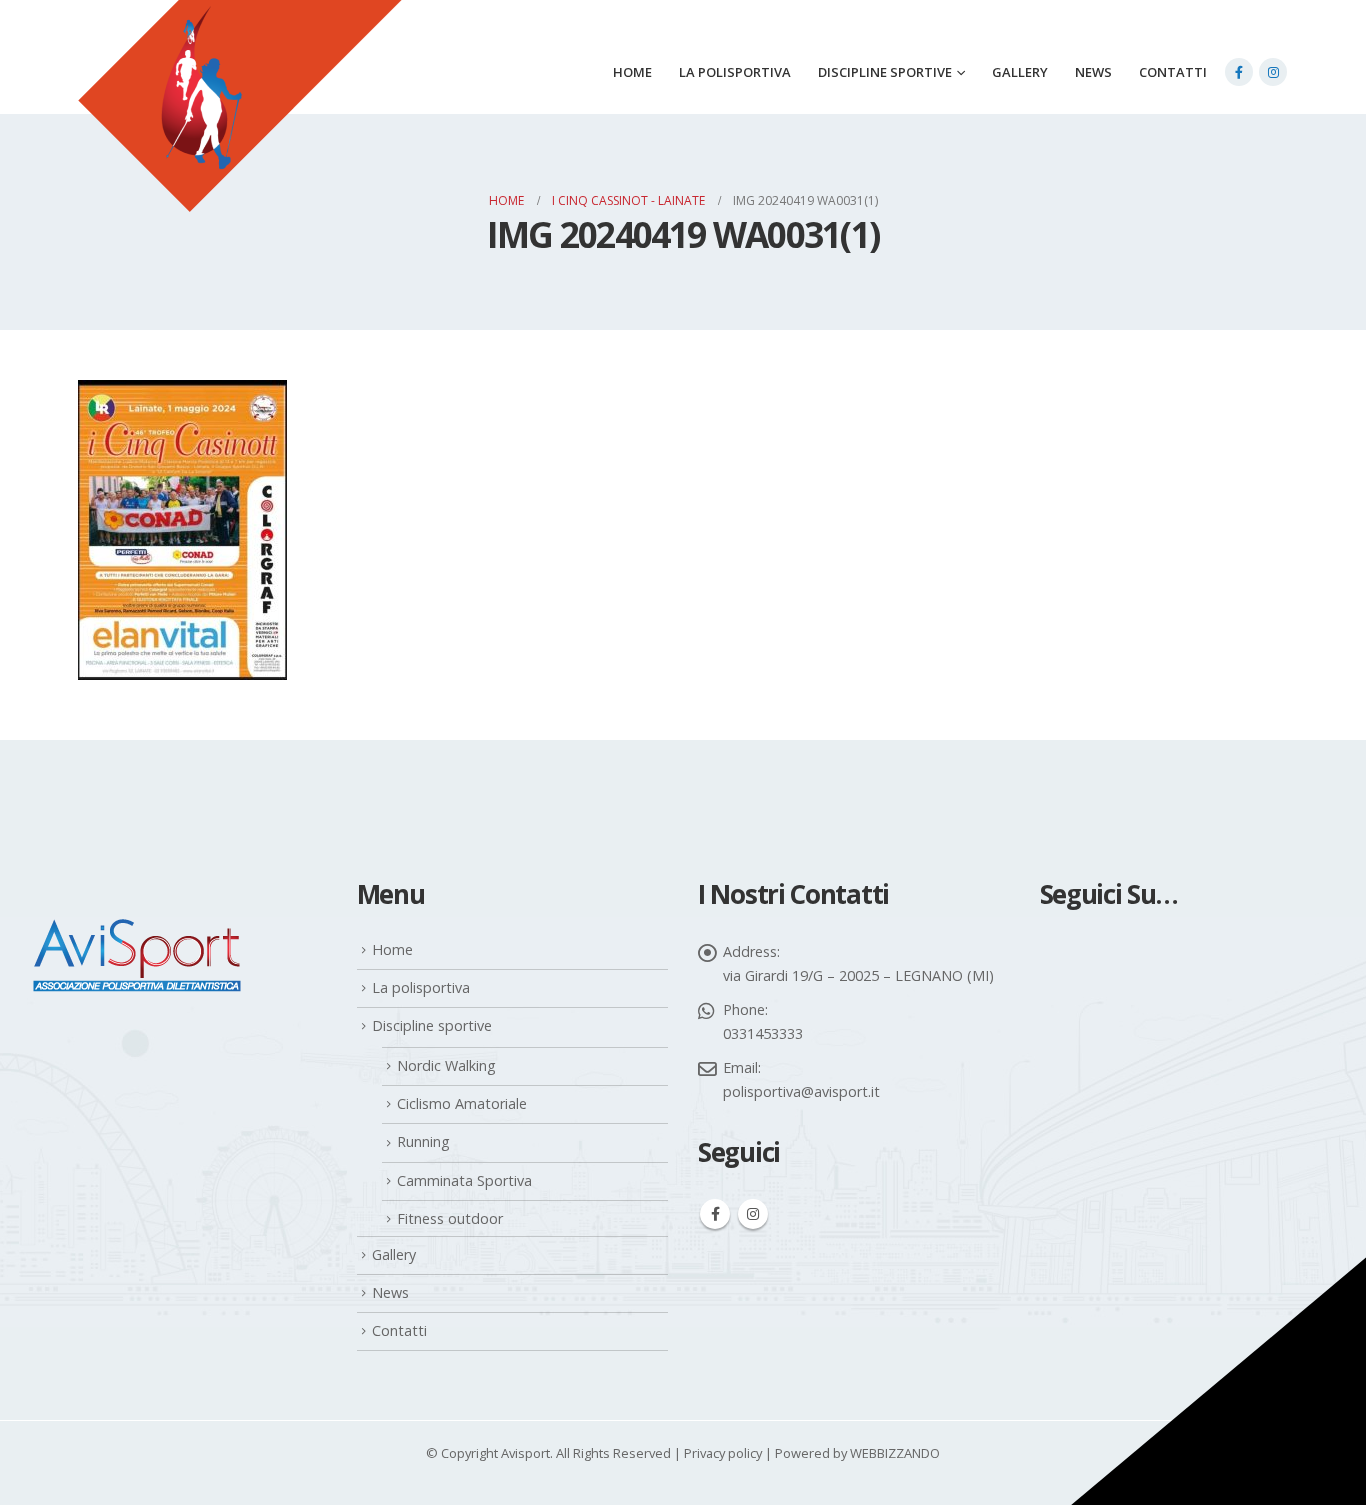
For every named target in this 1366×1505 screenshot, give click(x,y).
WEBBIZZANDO (895, 1453)
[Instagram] (1273, 72)
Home (632, 72)
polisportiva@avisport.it (801, 1091)
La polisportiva (735, 72)
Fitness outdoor (450, 1218)
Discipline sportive (885, 72)
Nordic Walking (446, 1065)
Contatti (1173, 72)
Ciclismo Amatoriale (462, 1103)
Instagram (753, 1214)
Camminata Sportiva (464, 1180)
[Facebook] (1239, 72)
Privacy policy (723, 1453)
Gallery (1020, 72)
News (1093, 72)
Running (423, 1141)
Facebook (715, 1214)
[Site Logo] (240, 131)
